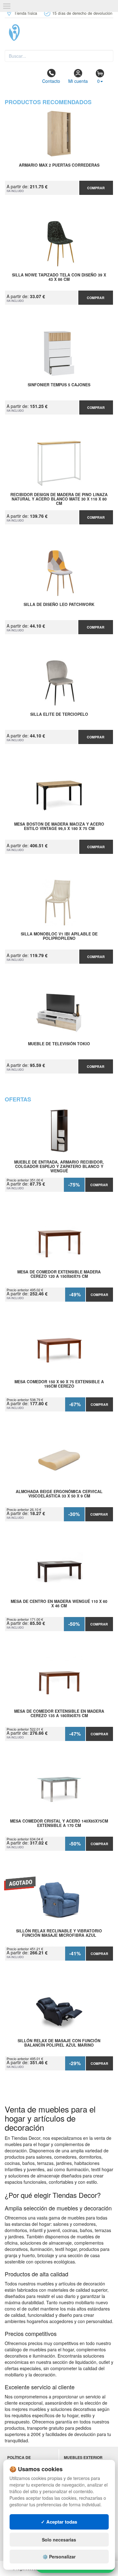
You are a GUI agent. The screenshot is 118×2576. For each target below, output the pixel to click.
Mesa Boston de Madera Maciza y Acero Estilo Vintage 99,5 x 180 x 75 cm (59, 827)
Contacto (51, 81)
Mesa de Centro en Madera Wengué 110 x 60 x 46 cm (59, 1604)
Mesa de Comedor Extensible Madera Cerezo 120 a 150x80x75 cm (59, 1274)
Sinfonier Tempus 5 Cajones (59, 385)
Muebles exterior (83, 2458)
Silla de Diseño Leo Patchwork (59, 605)
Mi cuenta (78, 81)
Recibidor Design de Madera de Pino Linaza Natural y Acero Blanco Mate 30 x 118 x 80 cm (59, 499)
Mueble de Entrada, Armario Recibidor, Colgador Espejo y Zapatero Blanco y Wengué (59, 1166)
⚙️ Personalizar (59, 2557)
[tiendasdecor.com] (59, 33)
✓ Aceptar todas (59, 2522)
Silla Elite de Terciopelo (59, 715)
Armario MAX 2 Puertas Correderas (59, 165)
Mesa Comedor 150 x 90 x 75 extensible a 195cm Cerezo (59, 1384)
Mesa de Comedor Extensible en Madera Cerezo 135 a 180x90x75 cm (59, 1714)
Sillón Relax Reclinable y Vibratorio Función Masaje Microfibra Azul (59, 1933)
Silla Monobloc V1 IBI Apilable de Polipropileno (59, 936)
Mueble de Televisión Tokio (59, 1044)
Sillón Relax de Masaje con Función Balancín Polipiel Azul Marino (59, 2043)
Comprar (96, 188)
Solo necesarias (59, 2540)
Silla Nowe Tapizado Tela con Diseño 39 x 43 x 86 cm (59, 277)
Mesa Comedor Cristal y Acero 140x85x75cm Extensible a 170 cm (59, 1824)
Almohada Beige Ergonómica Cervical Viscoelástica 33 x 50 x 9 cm (59, 1494)
